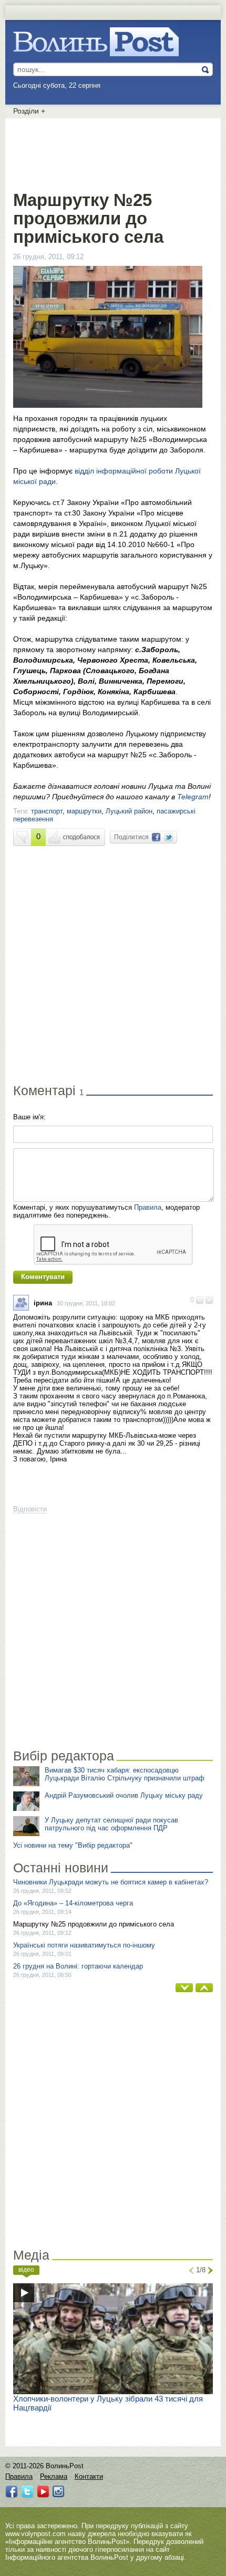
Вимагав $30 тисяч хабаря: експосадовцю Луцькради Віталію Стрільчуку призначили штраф (125, 1774)
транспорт (47, 811)
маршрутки (84, 811)
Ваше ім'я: (29, 1117)
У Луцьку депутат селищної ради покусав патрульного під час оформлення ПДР (111, 1824)
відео (26, 2270)
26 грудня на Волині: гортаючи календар (78, 1966)
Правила (148, 1207)
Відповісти (30, 1509)
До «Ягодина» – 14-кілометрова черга (73, 1903)
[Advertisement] (113, 152)
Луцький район (129, 811)
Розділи (29, 111)
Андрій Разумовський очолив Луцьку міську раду (124, 1795)
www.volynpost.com (35, 2534)
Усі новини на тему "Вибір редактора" (73, 1845)
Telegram (193, 797)
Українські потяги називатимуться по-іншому (84, 1945)
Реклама (54, 2476)
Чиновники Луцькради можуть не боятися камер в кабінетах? (111, 1882)
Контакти (89, 2476)
